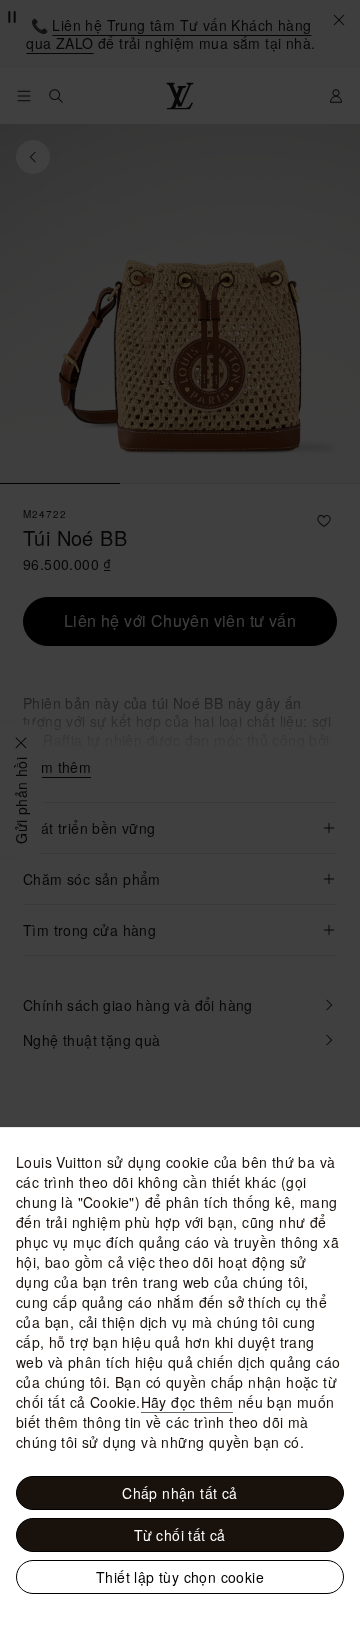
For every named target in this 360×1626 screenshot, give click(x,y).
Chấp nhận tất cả (179, 1493)
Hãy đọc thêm (187, 1402)
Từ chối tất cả (180, 1535)
